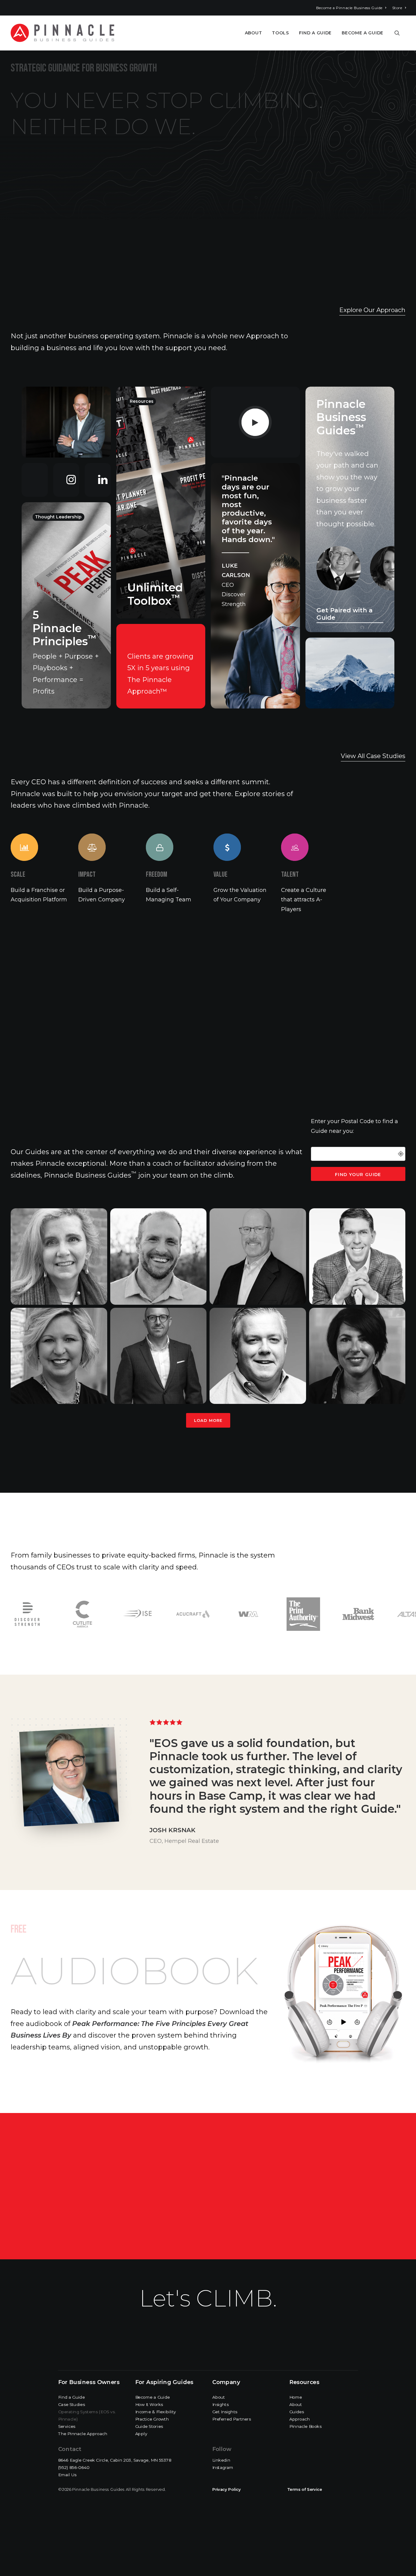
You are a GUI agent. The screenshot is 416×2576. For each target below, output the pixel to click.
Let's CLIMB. (208, 2298)
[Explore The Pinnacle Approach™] (158, 548)
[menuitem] (351, 8)
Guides (297, 2412)
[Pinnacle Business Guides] (62, 33)
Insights (220, 2405)
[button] (400, 33)
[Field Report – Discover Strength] (250, 586)
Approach (300, 2419)
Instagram (223, 2468)
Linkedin (221, 2460)
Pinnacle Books (305, 2426)
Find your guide (358, 1175)
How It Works (149, 2405)
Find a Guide (315, 33)
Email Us (67, 2475)
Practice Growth (152, 2419)
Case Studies (72, 2405)
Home (296, 2397)
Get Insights (225, 2412)
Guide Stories (149, 2426)
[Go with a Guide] (345, 509)
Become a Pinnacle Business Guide (349, 8)
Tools (280, 33)
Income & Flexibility (156, 2412)
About (254, 33)
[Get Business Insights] (61, 605)
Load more (208, 1420)
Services (67, 2426)
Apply (141, 2434)
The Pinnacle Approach (83, 2434)
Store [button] (397, 8)
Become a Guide (363, 33)
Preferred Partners (232, 2419)
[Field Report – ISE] (250, 422)
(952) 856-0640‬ (74, 2468)
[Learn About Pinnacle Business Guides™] (66, 422)
